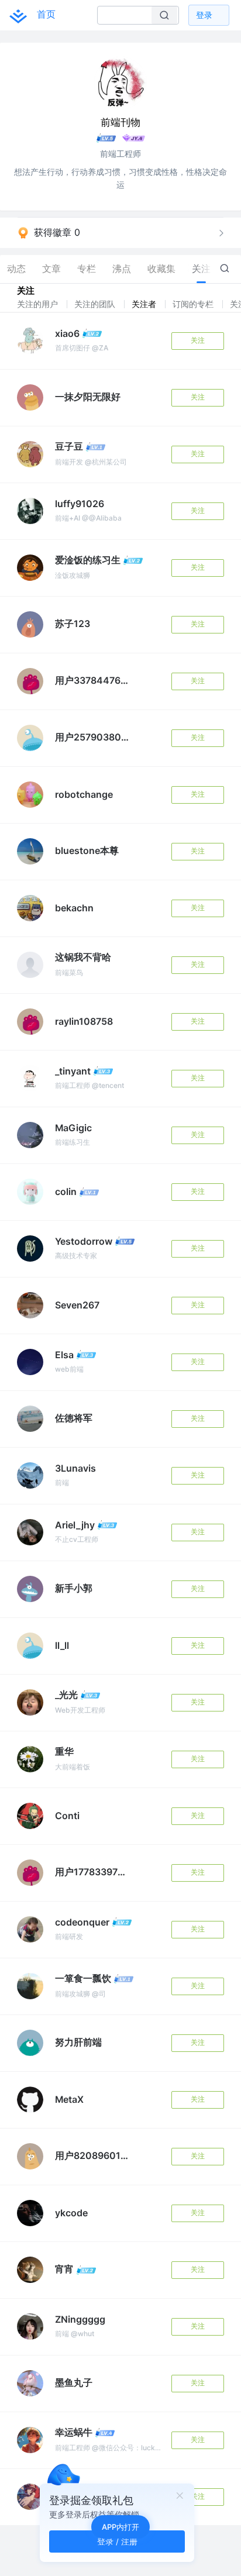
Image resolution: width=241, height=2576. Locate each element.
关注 (198, 340)
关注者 (145, 304)
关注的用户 (39, 304)
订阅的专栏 (194, 304)
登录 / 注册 (117, 2541)
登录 (204, 15)
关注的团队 (96, 304)
